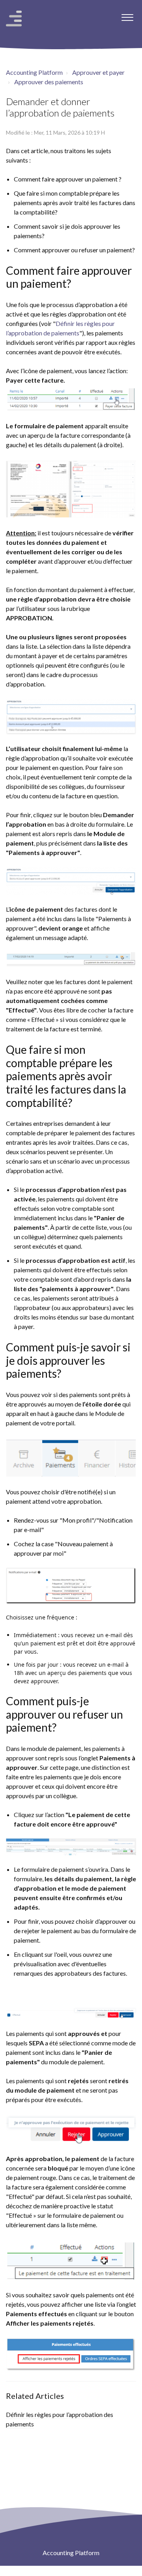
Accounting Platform (34, 72)
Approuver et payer (98, 72)
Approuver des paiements (49, 82)
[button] (127, 15)
